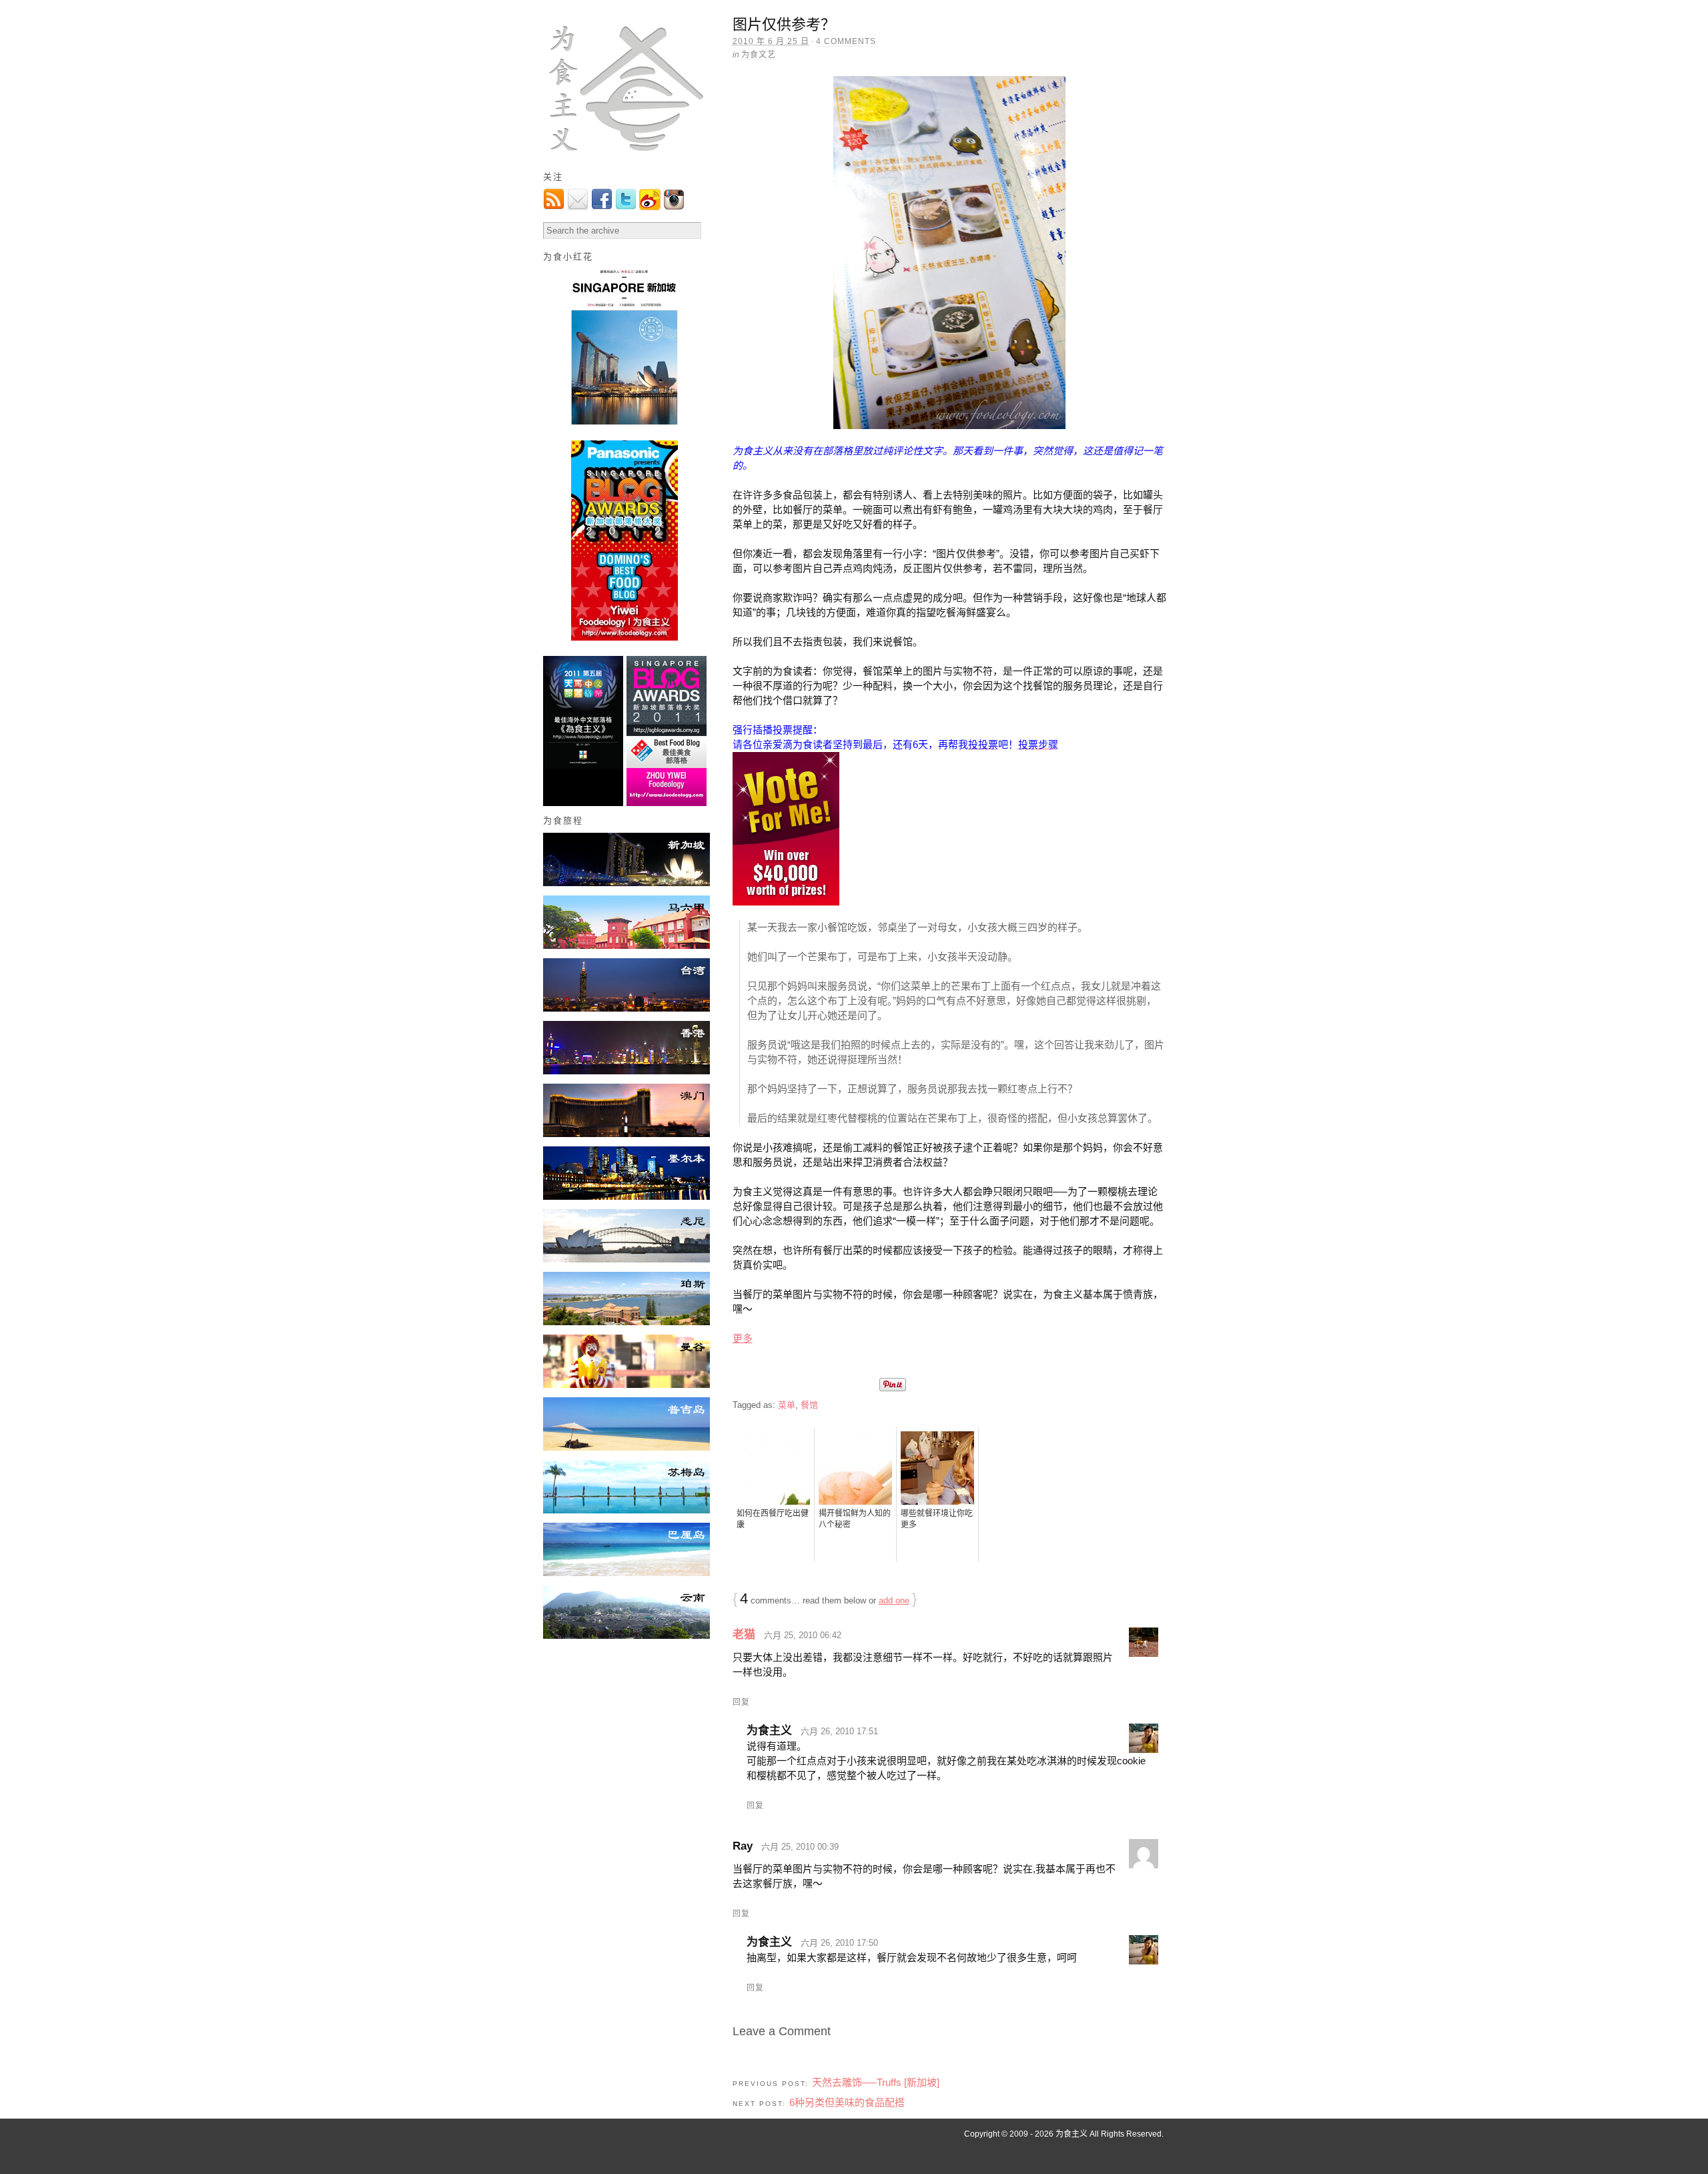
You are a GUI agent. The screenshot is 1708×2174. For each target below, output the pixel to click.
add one (894, 1600)
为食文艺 (759, 55)
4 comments (846, 41)
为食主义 (1072, 2134)
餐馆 (809, 1405)
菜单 (787, 1405)
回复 (741, 1702)
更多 (743, 1338)
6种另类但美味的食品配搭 (847, 2102)
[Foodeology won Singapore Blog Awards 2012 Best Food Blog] (626, 638)
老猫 (744, 1635)
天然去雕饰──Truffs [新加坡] (876, 2082)
